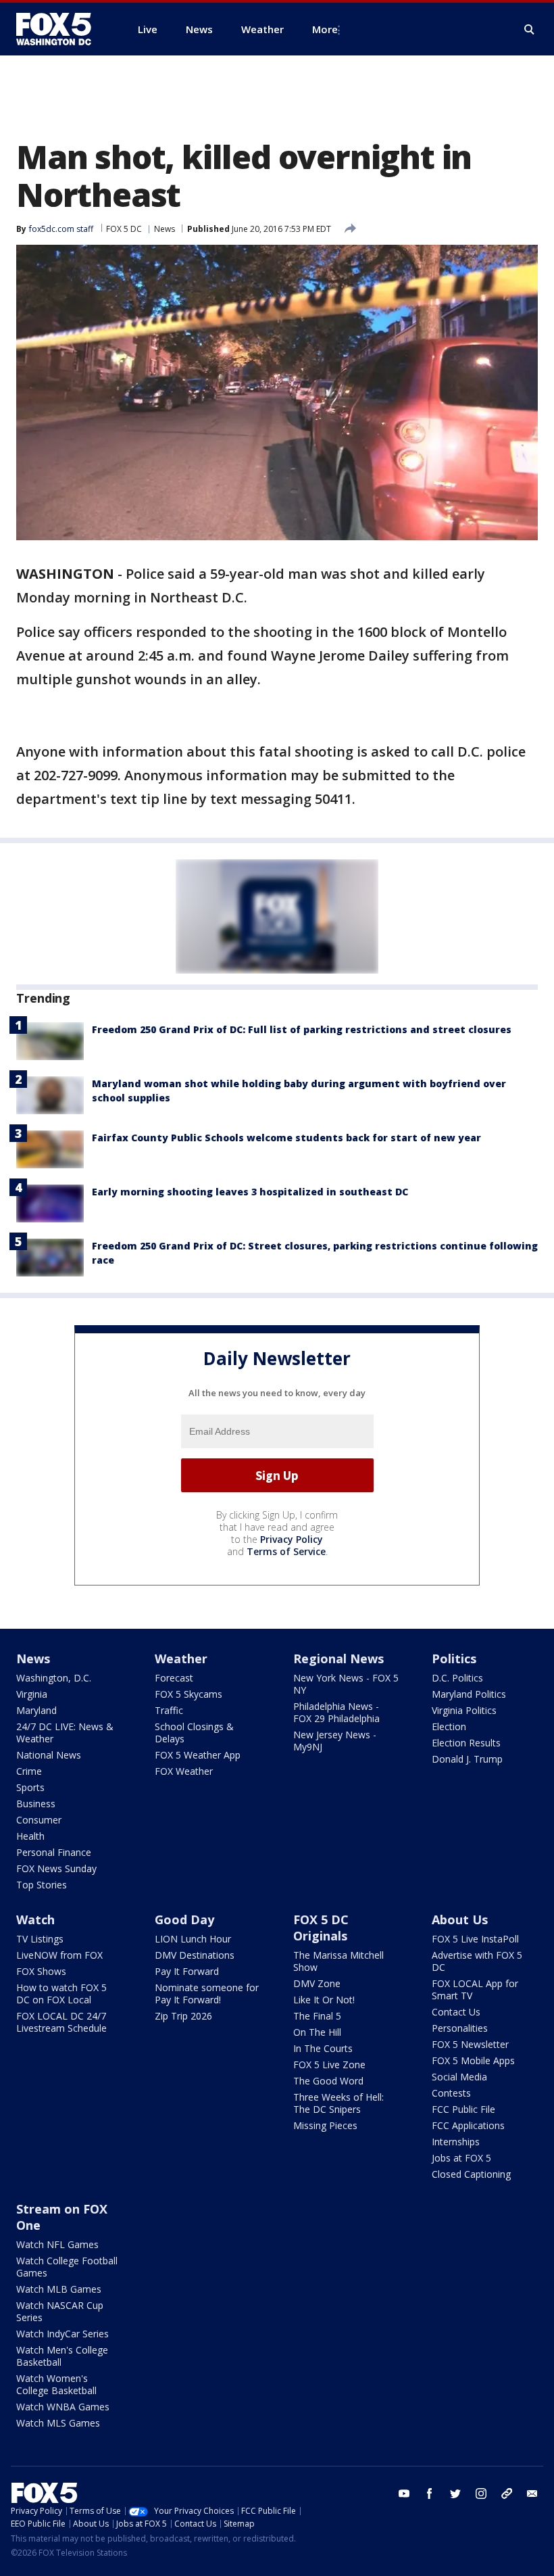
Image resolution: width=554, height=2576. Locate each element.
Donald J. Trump (467, 1759)
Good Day (184, 1919)
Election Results (466, 1743)
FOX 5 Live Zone (329, 2065)
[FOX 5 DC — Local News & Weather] (61, 29)
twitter (455, 2494)
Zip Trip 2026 (183, 2016)
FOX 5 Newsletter (470, 2044)
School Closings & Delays (194, 1733)
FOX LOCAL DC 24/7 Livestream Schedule (61, 2022)
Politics (454, 1659)
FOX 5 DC (124, 229)
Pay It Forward (187, 1971)
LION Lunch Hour (193, 1939)
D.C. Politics (457, 1678)
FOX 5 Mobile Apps (473, 2060)
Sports (30, 1787)
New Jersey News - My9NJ (335, 1741)
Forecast (174, 1678)
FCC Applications (468, 2125)
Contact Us (456, 2012)
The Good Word (328, 2081)
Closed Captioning (471, 2174)
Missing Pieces (325, 2125)
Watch (35, 1919)
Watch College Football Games (67, 2267)
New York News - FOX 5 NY (346, 1684)
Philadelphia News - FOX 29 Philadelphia (336, 1712)
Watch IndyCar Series (62, 2334)
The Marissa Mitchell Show (338, 1961)
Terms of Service (286, 1551)
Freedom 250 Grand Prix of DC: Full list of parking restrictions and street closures (302, 1029)
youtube (404, 2494)
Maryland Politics (469, 1694)
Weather (181, 1659)
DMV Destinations (195, 1955)
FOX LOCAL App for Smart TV (475, 1989)
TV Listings (40, 1939)
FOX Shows (41, 1971)
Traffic (169, 1710)
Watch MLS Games (58, 2423)
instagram (481, 2494)
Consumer (39, 1820)
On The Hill (317, 2032)
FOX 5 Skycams (188, 1694)
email (532, 2494)
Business (36, 1804)
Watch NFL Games (57, 2244)
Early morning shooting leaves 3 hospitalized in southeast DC (250, 1192)
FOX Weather (184, 1771)
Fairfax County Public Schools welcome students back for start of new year (286, 1138)
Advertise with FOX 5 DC (477, 1961)
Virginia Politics (464, 1710)
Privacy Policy (292, 1539)
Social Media (459, 2077)
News (165, 229)
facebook (430, 2494)
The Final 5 (317, 2016)
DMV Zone (317, 1983)
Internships (456, 2142)
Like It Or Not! (324, 2000)
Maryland (36, 1710)
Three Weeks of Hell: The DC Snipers (338, 2103)
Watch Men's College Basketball (62, 2356)
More (325, 29)
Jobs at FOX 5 (461, 2158)
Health (30, 1836)
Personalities (460, 2028)
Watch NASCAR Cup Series (60, 2311)
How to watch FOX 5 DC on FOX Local (61, 1994)
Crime (29, 1771)
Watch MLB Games (59, 2289)
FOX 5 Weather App (198, 1755)
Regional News (338, 1659)
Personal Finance (54, 1852)
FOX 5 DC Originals (321, 1928)
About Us (460, 1919)
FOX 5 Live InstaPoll (475, 1939)
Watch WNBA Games (63, 2407)
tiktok (507, 2494)
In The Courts (323, 2048)
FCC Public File (463, 2109)
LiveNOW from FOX (59, 1955)
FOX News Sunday (56, 1868)
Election (449, 1726)
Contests (451, 2093)
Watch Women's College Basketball (56, 2384)
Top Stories (42, 1885)
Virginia (32, 1694)
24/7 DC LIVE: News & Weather (65, 1733)
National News (49, 1755)
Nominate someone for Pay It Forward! (207, 1994)
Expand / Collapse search (530, 30)
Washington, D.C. (54, 1678)
